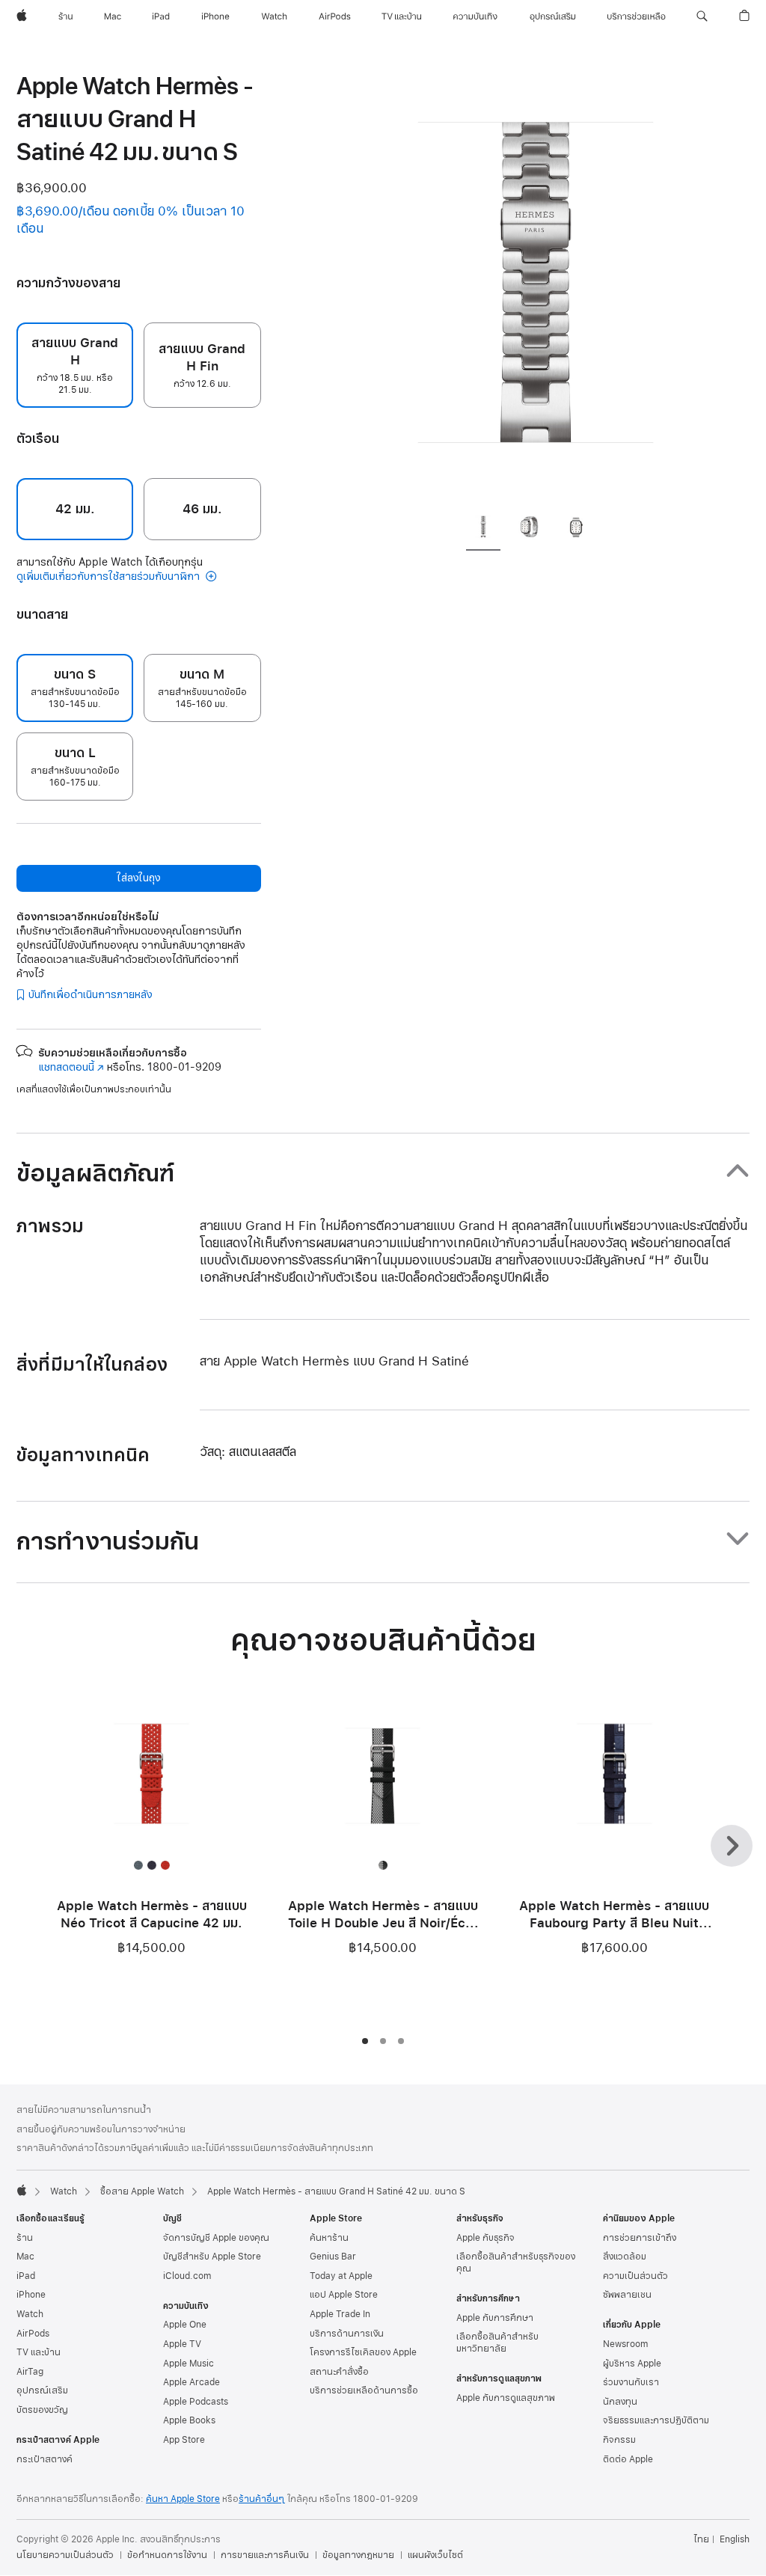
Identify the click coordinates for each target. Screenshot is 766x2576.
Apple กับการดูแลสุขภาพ (506, 2398)
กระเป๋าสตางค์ (45, 2459)
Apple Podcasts (196, 2402)
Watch (64, 2191)
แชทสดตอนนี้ (71, 1067)
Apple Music (189, 2364)
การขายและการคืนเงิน (265, 2555)
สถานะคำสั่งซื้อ (339, 2372)
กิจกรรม (619, 2440)
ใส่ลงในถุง (138, 878)
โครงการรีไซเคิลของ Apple (363, 2352)
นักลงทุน (620, 2402)
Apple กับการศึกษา (495, 2318)
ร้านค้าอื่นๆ (262, 2499)
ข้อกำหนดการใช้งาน (167, 2555)
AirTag (30, 2372)
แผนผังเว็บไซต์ (435, 2555)
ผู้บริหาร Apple (632, 2364)
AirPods (33, 2334)
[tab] (483, 529)
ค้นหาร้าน (329, 2238)
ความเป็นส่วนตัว (635, 2276)
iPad (26, 2276)
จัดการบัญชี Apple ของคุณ (216, 2238)
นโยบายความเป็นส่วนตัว (65, 2555)
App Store (184, 2440)
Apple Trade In (340, 2314)
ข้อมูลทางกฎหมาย (358, 2555)
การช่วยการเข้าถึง (640, 2238)
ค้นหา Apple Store (183, 2499)
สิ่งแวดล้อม (625, 2257)
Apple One (185, 2325)
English (735, 2539)
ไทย (701, 2539)
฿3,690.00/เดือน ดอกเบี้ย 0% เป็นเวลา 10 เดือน (131, 220)
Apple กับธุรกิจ (485, 2238)
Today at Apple (341, 2276)
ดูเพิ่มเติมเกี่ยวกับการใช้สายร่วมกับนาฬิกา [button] (110, 576)
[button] (702, 16)
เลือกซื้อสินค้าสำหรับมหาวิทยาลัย (497, 2343)
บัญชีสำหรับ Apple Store (212, 2257)
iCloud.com (187, 2276)
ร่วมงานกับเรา (631, 2382)
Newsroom (625, 2344)
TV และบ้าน (39, 2352)
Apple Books (189, 2420)
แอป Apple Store (344, 2295)
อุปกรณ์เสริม (42, 2390)
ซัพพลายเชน (627, 2295)
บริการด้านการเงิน (347, 2334)
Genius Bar (333, 2257)
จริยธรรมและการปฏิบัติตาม (656, 2420)
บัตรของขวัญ (42, 2410)
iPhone (31, 2295)
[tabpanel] (536, 284)
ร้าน (25, 2238)
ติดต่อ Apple (628, 2459)
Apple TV (182, 2344)
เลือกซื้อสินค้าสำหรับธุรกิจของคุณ (516, 2263)
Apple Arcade (191, 2382)
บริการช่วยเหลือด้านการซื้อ (364, 2390)
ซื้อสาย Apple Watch (142, 2191)
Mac (25, 2257)
